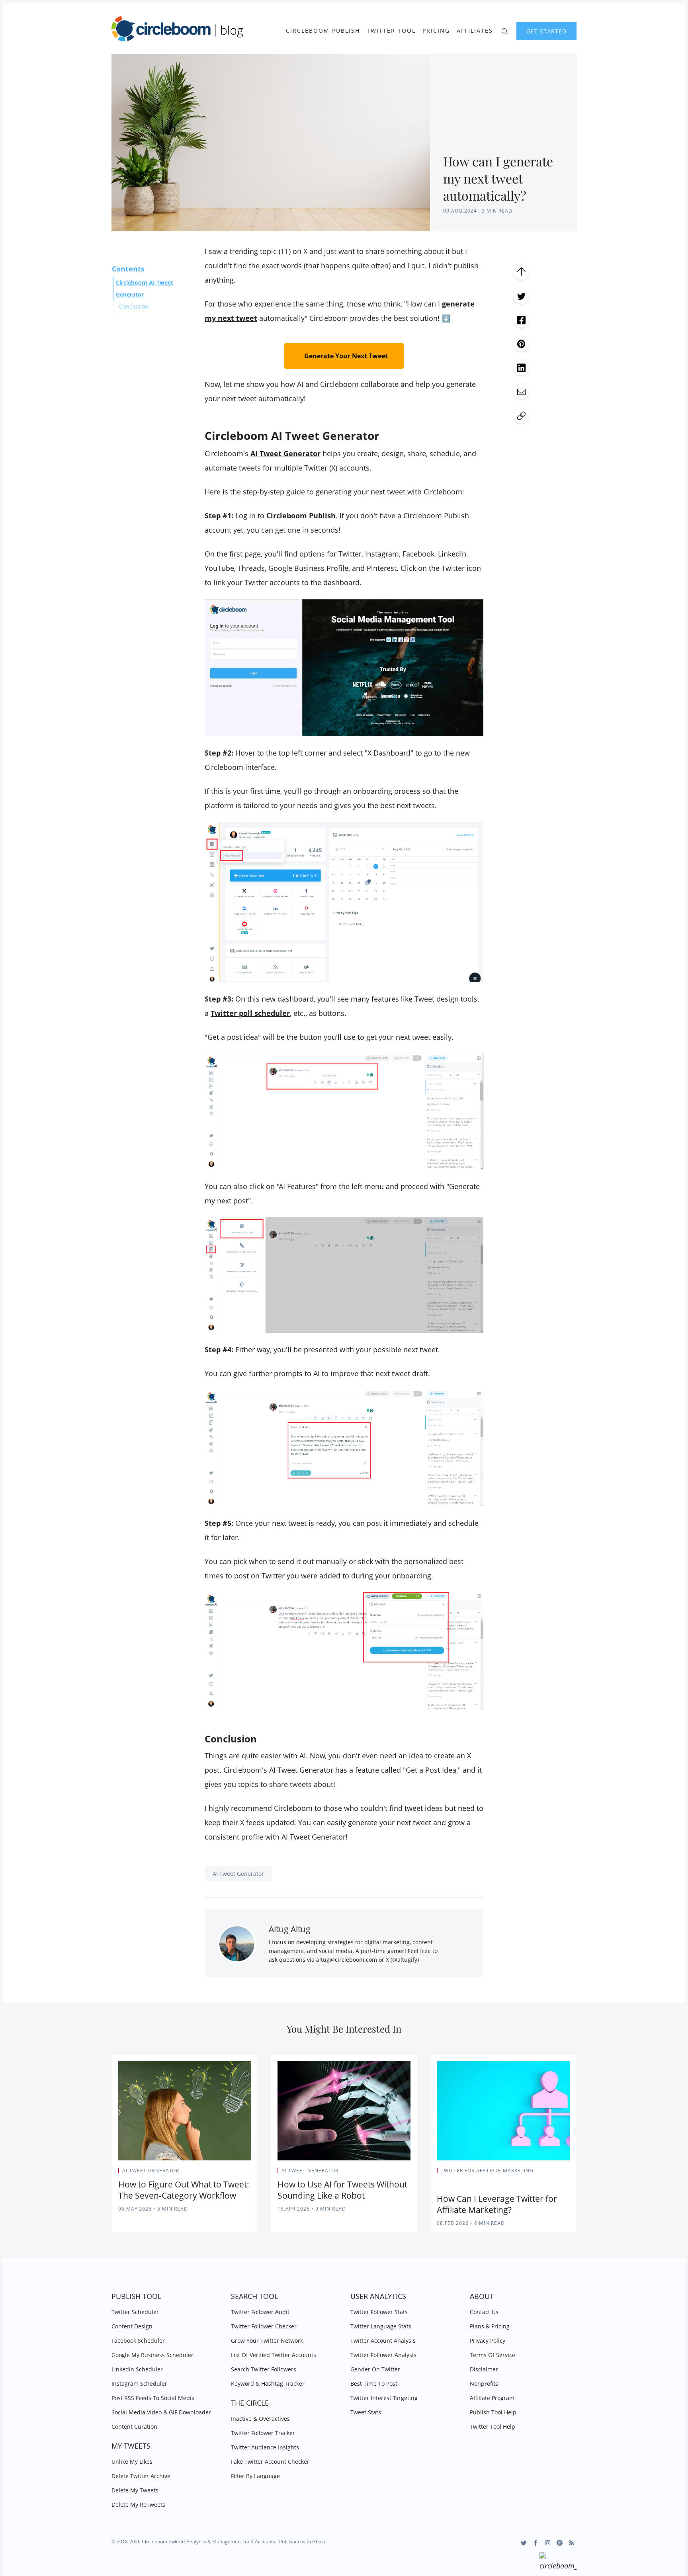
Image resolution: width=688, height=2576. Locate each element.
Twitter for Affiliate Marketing (487, 2171)
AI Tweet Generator (238, 1874)
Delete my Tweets (135, 2490)
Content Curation (134, 2427)
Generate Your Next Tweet (346, 356)
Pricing (436, 31)
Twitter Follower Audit (260, 2312)
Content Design (132, 2326)
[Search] (505, 30)
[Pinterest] (560, 2543)
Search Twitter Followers (264, 2369)
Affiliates (475, 31)
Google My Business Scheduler (152, 2355)
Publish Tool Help (493, 2412)
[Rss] (572, 2543)
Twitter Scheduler (135, 2312)
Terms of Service (493, 2355)
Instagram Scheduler (139, 2384)
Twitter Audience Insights (265, 2447)
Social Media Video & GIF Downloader (161, 2412)
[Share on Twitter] (521, 296)
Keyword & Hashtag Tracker (268, 2384)
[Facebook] (536, 2543)
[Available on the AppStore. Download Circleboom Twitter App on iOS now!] (558, 2562)
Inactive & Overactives (260, 2419)
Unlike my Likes (132, 2462)
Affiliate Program (492, 2398)
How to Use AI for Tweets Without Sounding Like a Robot (342, 2190)
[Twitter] (524, 2543)
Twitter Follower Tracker (263, 2433)
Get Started (546, 31)
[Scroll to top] (521, 272)
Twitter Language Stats (381, 2326)
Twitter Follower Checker (264, 2326)
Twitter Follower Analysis (383, 2355)
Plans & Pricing (490, 2326)
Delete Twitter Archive (141, 2476)
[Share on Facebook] (521, 320)
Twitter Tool (391, 31)
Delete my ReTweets (138, 2505)
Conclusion (134, 306)
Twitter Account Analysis (383, 2341)
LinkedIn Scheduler (137, 2369)
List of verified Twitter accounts (274, 2355)
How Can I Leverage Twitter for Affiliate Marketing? (497, 2204)
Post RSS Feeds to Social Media (153, 2398)
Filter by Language (255, 2476)
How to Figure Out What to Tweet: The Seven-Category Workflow (184, 2190)
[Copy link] (521, 415)
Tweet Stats (366, 2412)
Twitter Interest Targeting (384, 2398)
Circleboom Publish (323, 31)
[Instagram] (548, 2543)
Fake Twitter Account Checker (270, 2462)
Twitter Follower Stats (379, 2312)
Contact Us (484, 2312)
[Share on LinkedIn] (521, 367)
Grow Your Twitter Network (267, 2341)
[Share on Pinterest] (521, 344)
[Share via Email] (521, 391)
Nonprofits (484, 2384)
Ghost (319, 2542)
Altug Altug (290, 1929)
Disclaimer (484, 2369)
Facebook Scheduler (138, 2341)
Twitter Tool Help (493, 2427)
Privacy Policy (488, 2341)
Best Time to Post (374, 2384)
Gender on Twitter (375, 2369)
